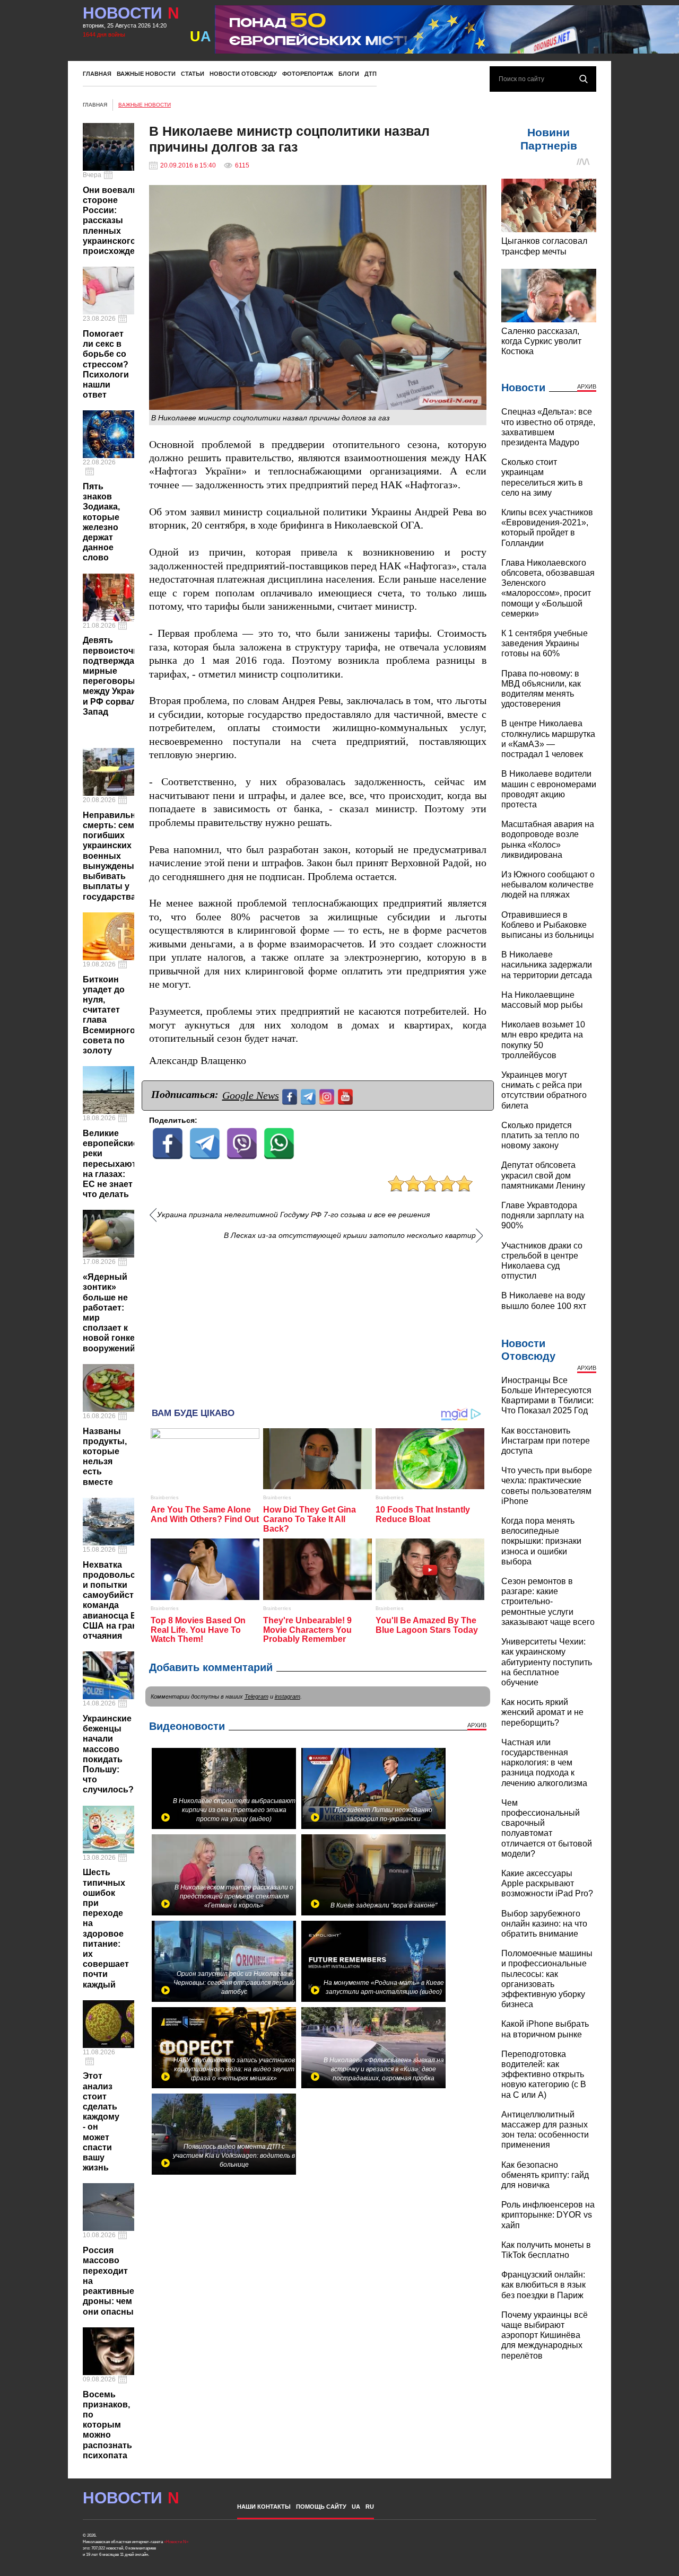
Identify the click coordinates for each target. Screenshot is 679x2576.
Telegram (256, 1696)
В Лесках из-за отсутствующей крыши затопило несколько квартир (350, 1236)
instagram (288, 1696)
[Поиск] (584, 79)
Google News (251, 1095)
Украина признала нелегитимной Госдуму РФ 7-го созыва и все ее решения (293, 1215)
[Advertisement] (318, 1320)
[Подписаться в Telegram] (310, 1096)
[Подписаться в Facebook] (291, 1096)
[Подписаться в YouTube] (347, 1096)
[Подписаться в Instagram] (328, 1096)
